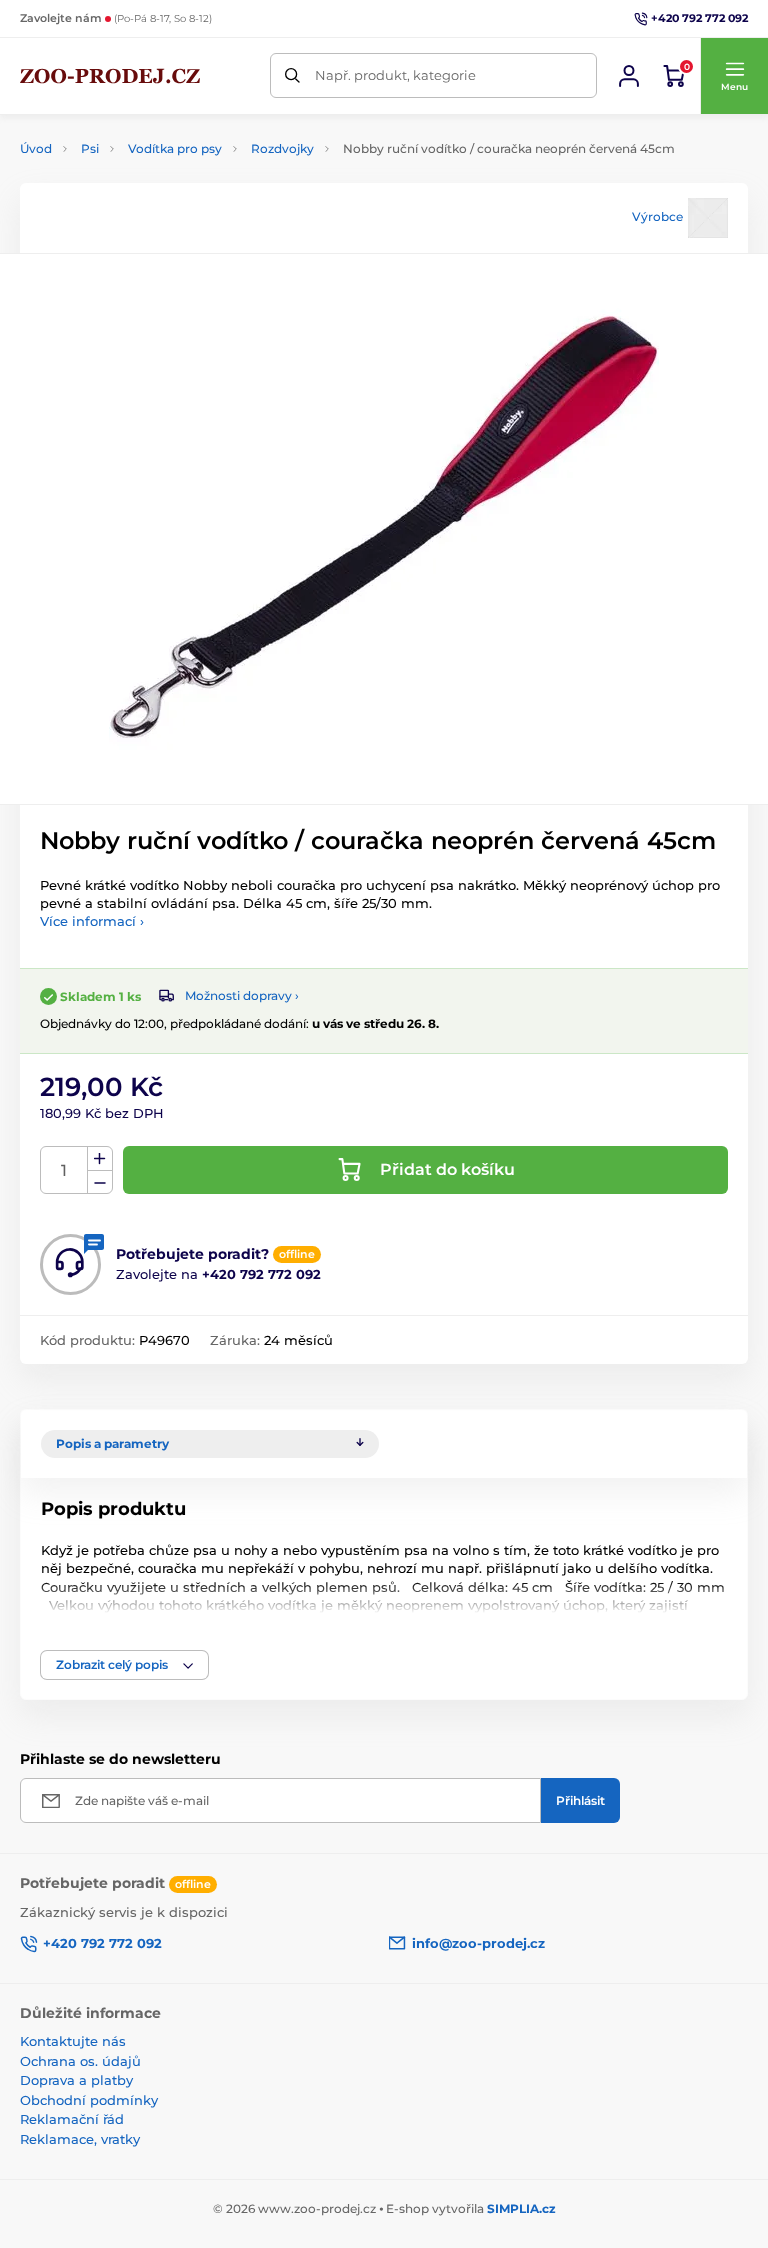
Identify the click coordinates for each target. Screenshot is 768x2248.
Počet (64, 1170)
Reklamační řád (72, 2119)
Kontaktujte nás (73, 2041)
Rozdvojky (282, 148)
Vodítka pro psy (175, 148)
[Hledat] (292, 75)
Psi (90, 148)
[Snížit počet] (100, 1182)
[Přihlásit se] (629, 76)
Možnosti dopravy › (242, 995)
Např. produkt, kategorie (395, 75)
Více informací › (92, 921)
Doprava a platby (76, 2080)
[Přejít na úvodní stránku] (110, 76)
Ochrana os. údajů (80, 2061)
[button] (734, 76)
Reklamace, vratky (80, 2139)
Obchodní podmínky (89, 2100)
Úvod (36, 148)
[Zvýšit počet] (100, 1159)
